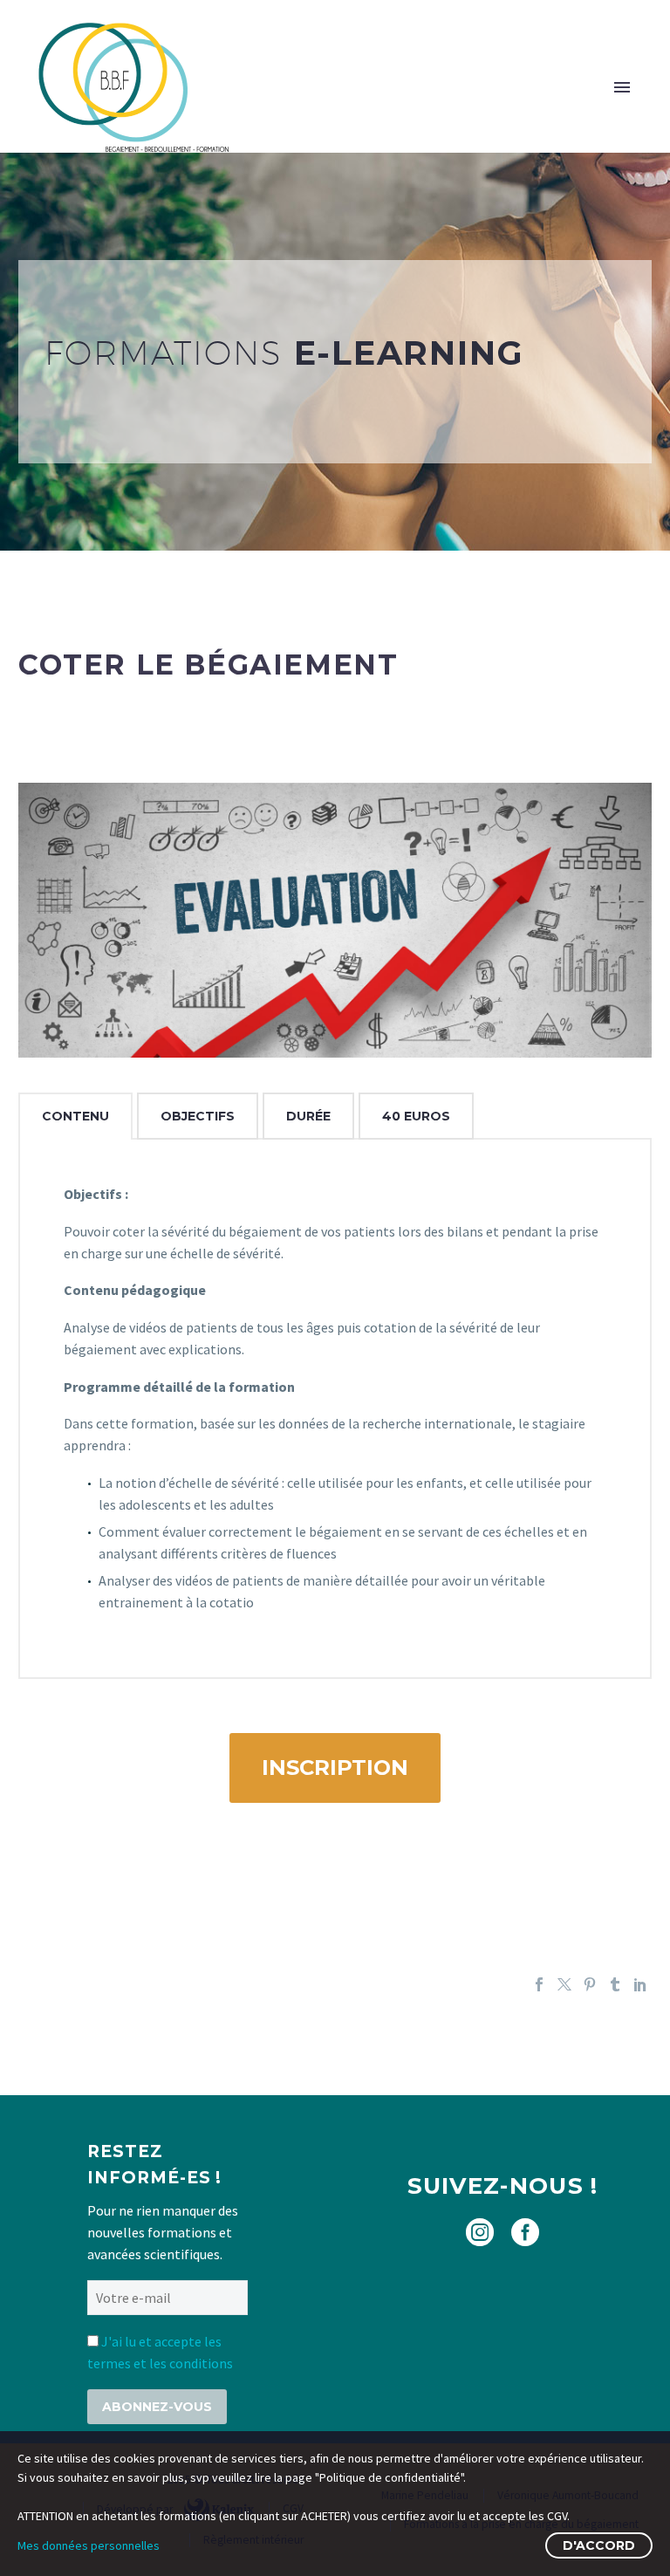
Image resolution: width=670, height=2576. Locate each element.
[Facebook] (539, 1984)
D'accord (599, 2545)
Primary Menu (622, 87)
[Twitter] (564, 1984)
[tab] (75, 1116)
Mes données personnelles (89, 2545)
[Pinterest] (590, 1984)
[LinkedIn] (640, 1984)
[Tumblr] (615, 1984)
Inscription (335, 1768)
